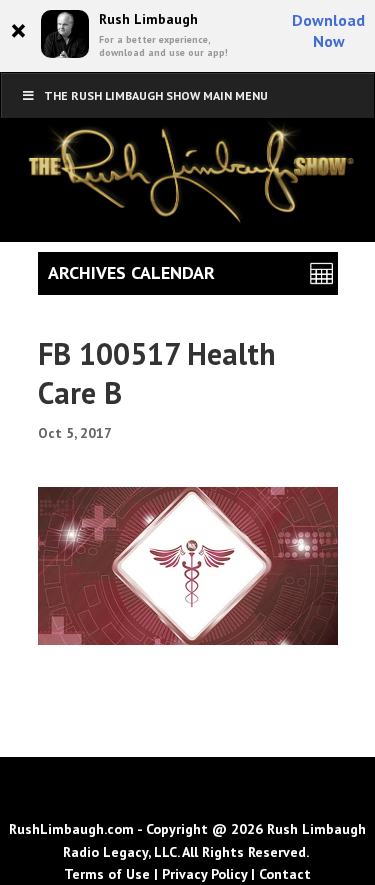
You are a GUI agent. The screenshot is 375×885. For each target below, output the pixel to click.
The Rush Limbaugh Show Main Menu (156, 95)
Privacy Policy (204, 874)
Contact (285, 874)
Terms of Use (107, 874)
